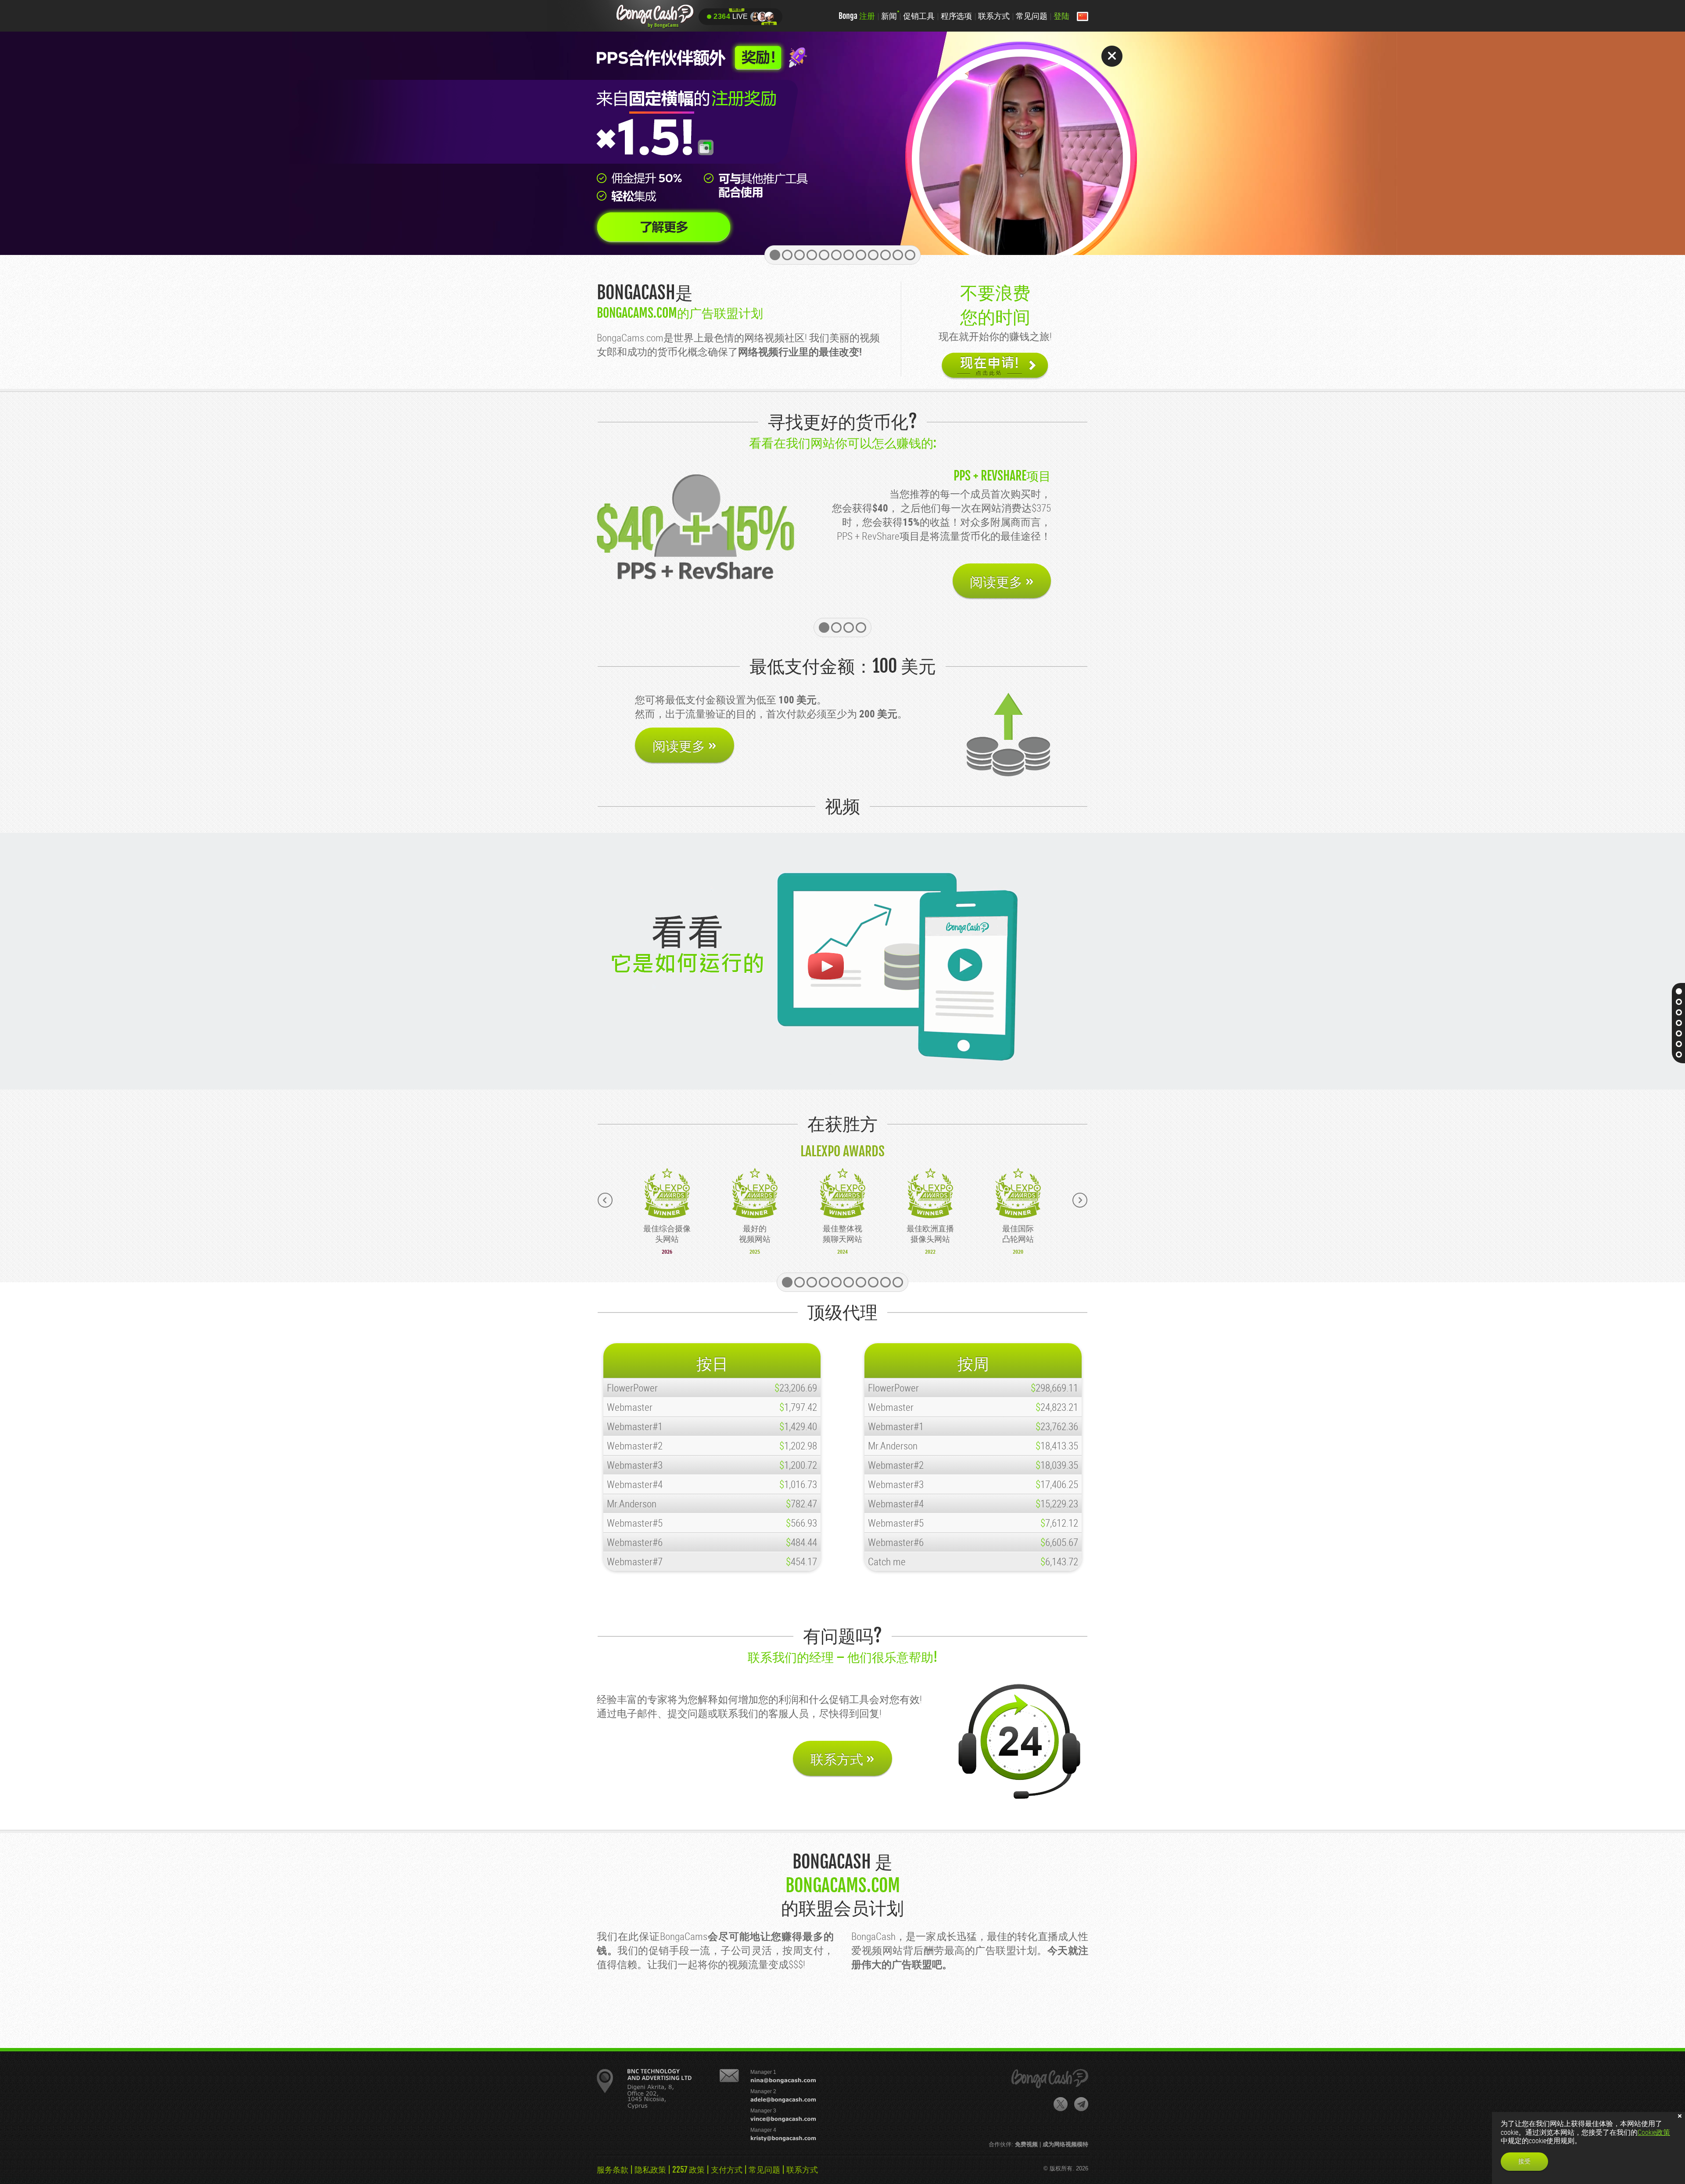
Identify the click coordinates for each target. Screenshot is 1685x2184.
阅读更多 (1002, 568)
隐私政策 (650, 2170)
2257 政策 (688, 2170)
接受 (1524, 2161)
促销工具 (919, 16)
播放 (825, 966)
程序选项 (957, 16)
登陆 (1061, 16)
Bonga (857, 16)
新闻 (889, 16)
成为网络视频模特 (1065, 2144)
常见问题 (1032, 16)
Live (731, 16)
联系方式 (994, 16)
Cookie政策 (1654, 2132)
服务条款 (613, 2170)
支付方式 (727, 2170)
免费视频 (1026, 2144)
